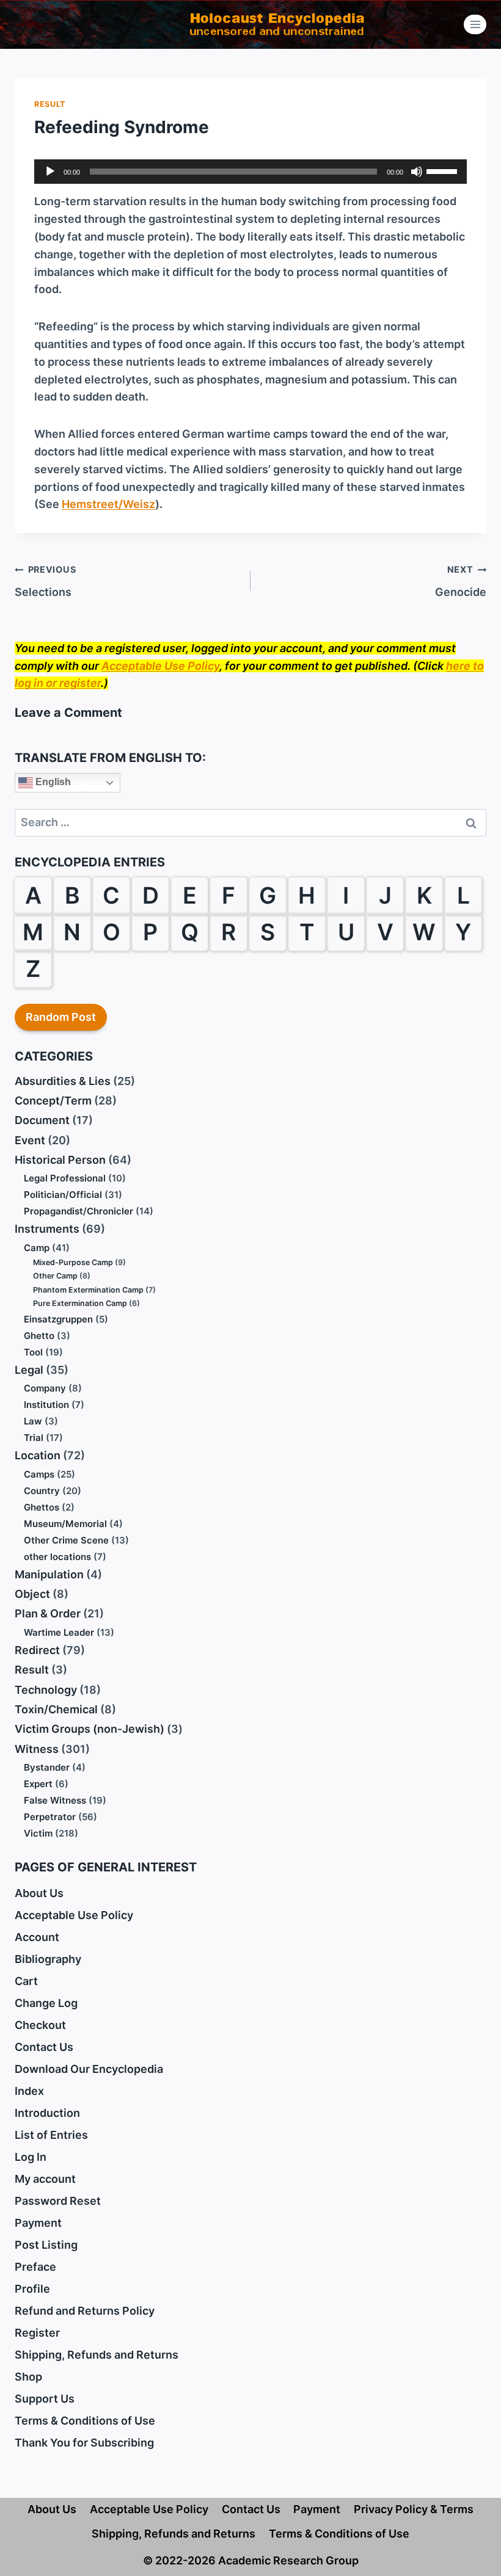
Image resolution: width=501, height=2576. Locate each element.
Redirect (37, 1650)
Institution (46, 1405)
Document (42, 1120)
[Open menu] (475, 24)
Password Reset (58, 2201)
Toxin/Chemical (56, 1709)
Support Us (45, 2399)
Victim (38, 1833)
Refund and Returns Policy (85, 2311)
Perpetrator (50, 1817)
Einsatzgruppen (58, 1319)
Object (32, 1594)
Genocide (461, 581)
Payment (38, 2223)
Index (29, 2091)
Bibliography (48, 1959)
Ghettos (42, 1507)
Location (38, 1455)
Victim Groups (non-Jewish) (90, 1729)
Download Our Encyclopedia (89, 2069)
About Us (39, 1893)
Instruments (47, 1229)
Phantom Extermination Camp (88, 1290)
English (52, 782)
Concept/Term (53, 1101)
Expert (38, 1784)
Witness (37, 1749)
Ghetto (39, 1336)
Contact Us (44, 2047)
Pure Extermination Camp (80, 1303)
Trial (34, 1438)
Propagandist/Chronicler (79, 1211)
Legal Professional (65, 1178)
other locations (57, 1557)
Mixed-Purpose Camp (73, 1262)
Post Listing (46, 2245)
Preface (35, 2267)
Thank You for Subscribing (84, 2443)
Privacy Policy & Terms (414, 2509)
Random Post (61, 1017)
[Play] (50, 172)
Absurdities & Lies (63, 1081)
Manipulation (49, 1574)
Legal (29, 1370)
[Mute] (417, 172)
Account (37, 1937)
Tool (33, 1352)
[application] (250, 172)
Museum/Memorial (65, 1524)
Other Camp (55, 1276)
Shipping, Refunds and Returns (97, 2355)
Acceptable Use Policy (160, 666)
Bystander (47, 1767)
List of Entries (51, 2135)
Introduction (47, 2113)
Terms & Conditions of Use (85, 2421)
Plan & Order (48, 1613)
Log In (31, 2157)
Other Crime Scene (66, 1540)
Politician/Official (63, 1195)
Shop (28, 2377)
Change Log (46, 2003)
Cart (26, 1981)
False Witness (55, 1800)
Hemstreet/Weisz (108, 504)
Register (37, 2333)
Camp (37, 1248)
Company (45, 1388)
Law (33, 1421)
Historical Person (60, 1160)
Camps (39, 1474)
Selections (45, 581)
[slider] (444, 170)
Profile (32, 2289)
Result (50, 104)
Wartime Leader (59, 1632)
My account (45, 2179)
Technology (46, 1690)
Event (30, 1140)
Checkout (40, 2025)
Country (42, 1491)
